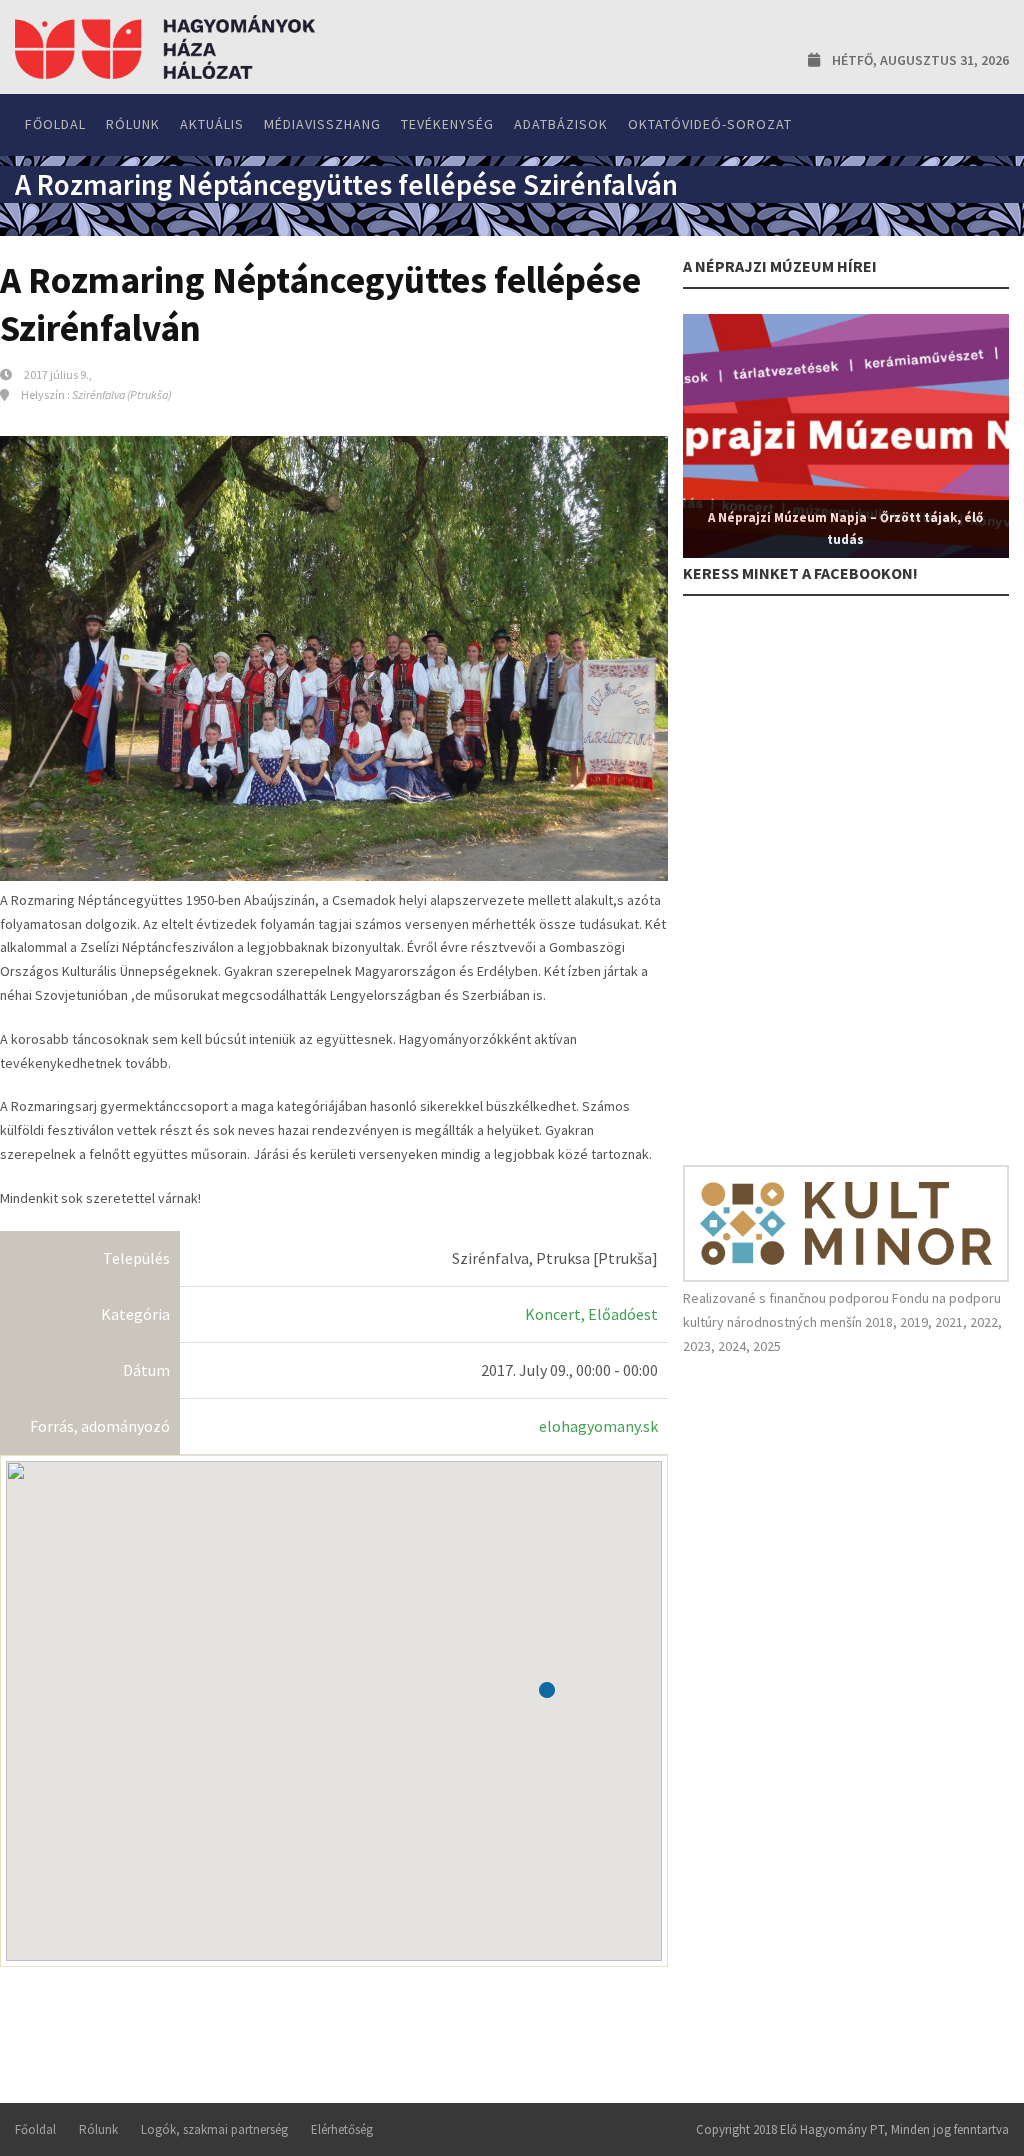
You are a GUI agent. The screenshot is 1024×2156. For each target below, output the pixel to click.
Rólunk (133, 124)
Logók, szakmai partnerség (214, 2129)
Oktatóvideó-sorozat (710, 124)
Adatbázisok (561, 124)
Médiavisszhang (322, 124)
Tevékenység (447, 124)
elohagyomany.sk (598, 1426)
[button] (547, 1690)
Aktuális (212, 124)
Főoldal (55, 124)
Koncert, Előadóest (591, 1314)
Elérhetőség (342, 2129)
